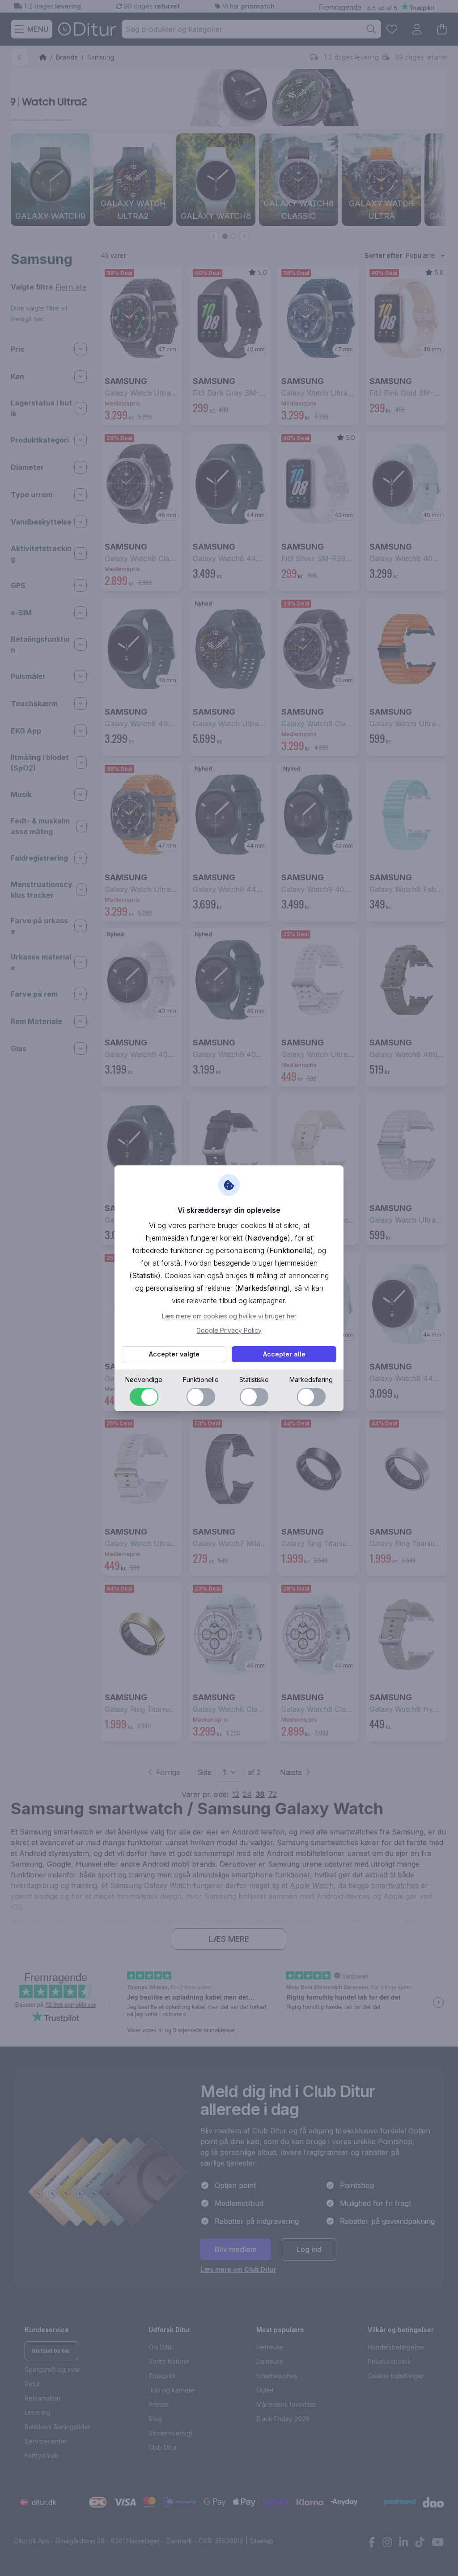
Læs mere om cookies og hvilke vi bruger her (229, 1316)
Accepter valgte (174, 1354)
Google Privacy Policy (229, 1330)
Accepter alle (284, 1354)
